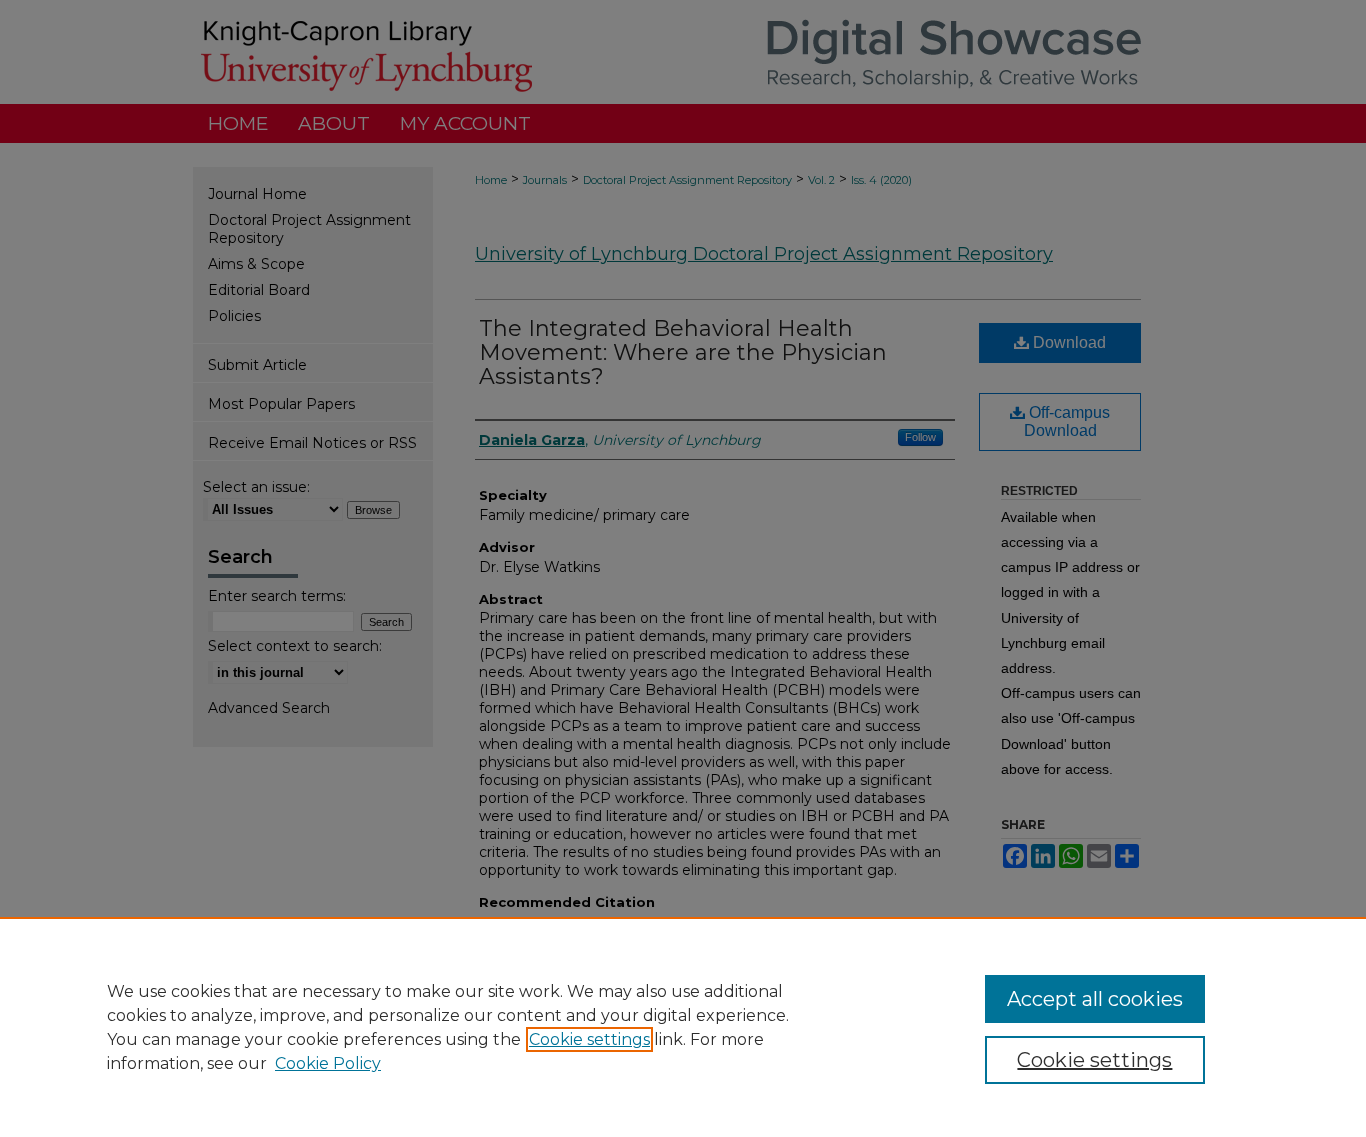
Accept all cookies (1095, 999)
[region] (683, 1027)
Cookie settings (589, 1039)
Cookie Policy (328, 1063)
